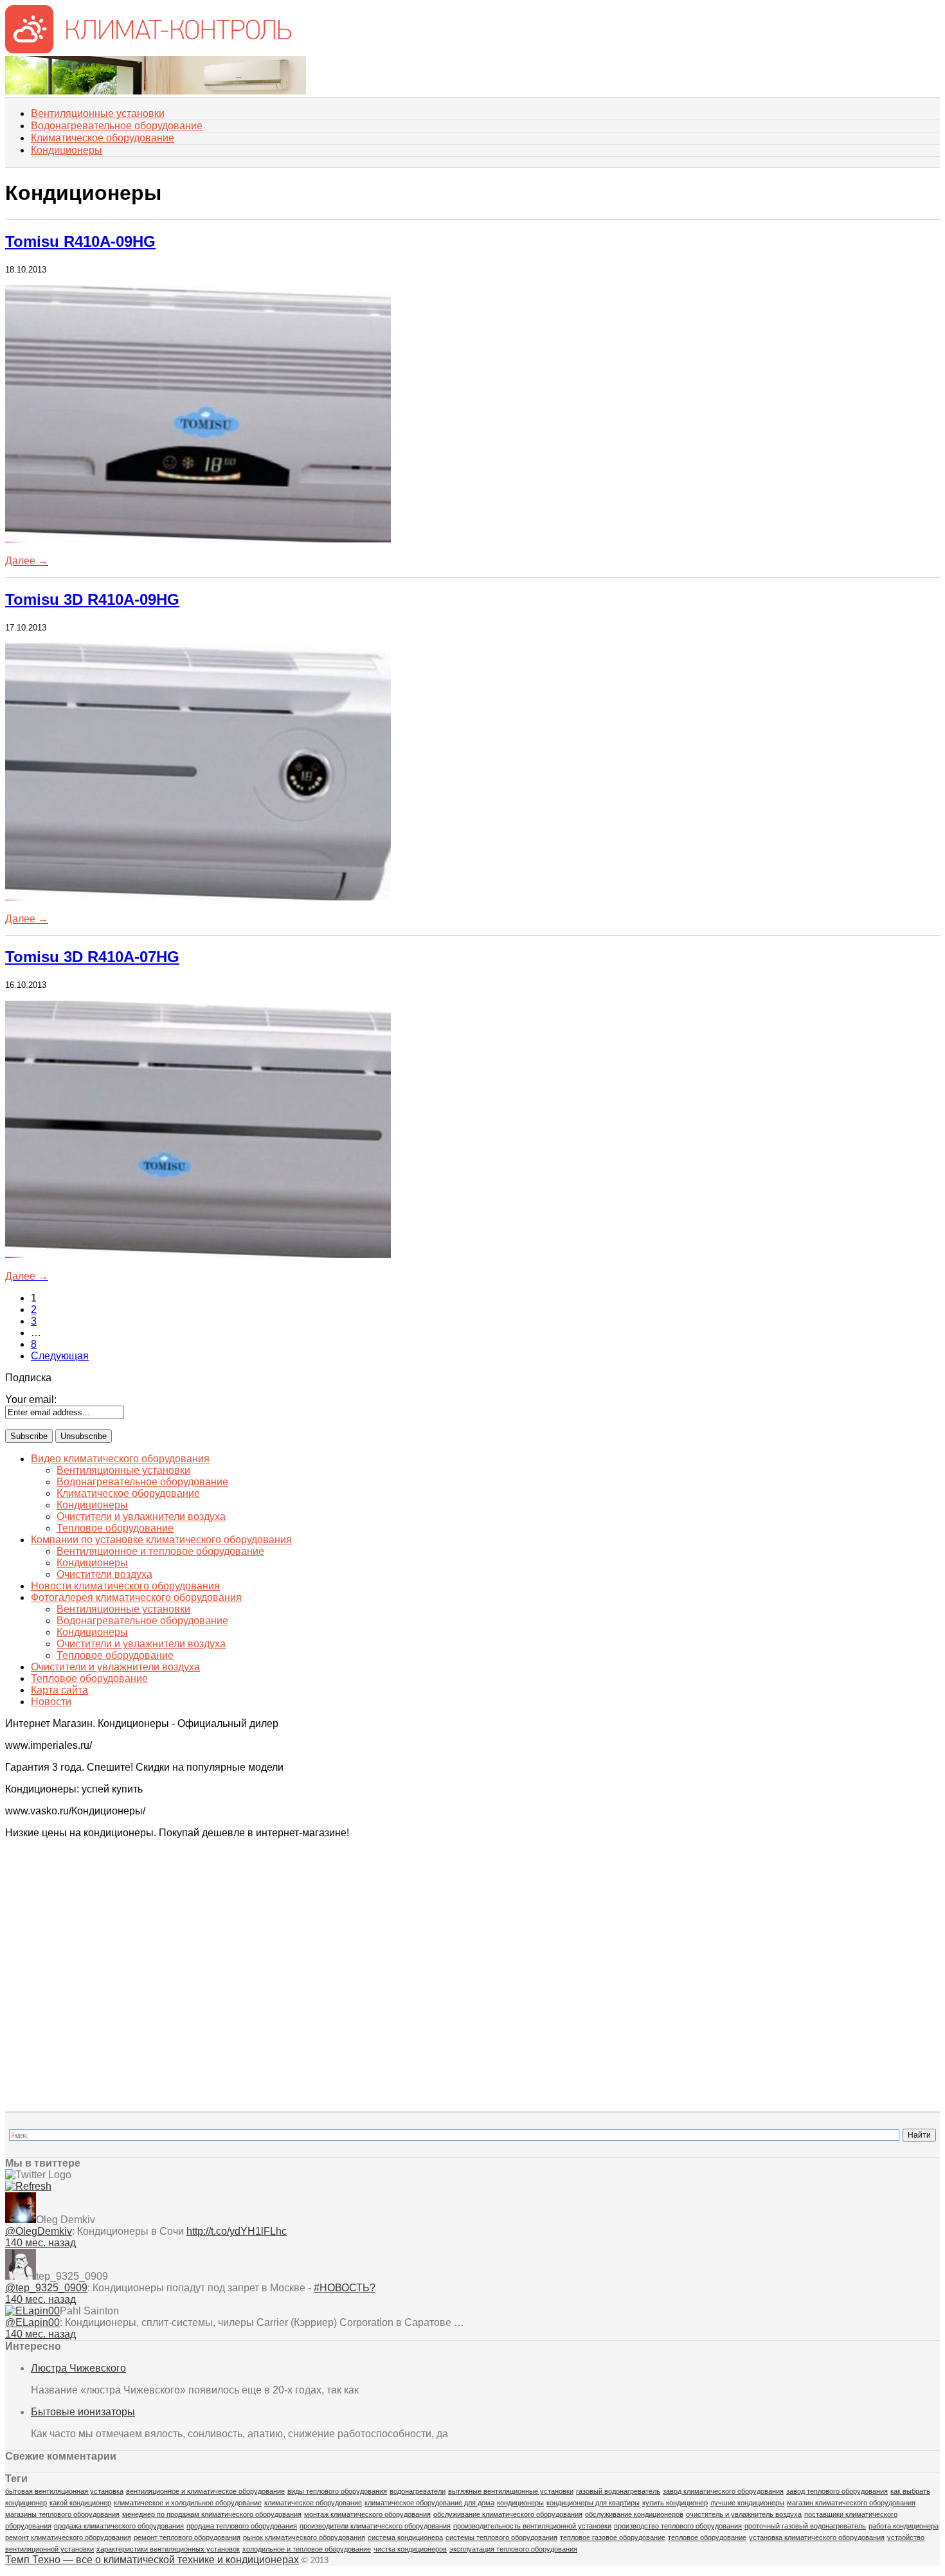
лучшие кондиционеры (747, 2503)
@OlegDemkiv (39, 2231)
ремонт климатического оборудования (68, 2537)
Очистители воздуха (104, 1574)
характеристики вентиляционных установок (168, 2549)
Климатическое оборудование (103, 138)
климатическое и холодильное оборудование (188, 2503)
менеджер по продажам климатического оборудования (212, 2514)
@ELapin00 (32, 2322)
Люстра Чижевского (78, 2368)
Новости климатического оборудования (125, 1586)
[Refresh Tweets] (28, 2186)
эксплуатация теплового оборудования (513, 2549)
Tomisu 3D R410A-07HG (92, 957)
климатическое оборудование (313, 2503)
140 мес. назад (40, 2243)
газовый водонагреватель (618, 2491)
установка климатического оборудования (817, 2537)
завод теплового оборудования (837, 2491)
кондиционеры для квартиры (593, 2503)
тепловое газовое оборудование (613, 2537)
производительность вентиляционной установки (532, 2526)
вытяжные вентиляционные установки (511, 2491)
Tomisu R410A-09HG (80, 241)
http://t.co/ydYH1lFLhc (237, 2231)
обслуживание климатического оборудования (508, 2514)
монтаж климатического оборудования (367, 2514)
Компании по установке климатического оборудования (161, 1540)
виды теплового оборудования (337, 2491)
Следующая (60, 1356)
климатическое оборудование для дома (429, 2503)
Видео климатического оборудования (120, 1459)
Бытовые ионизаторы (83, 2412)
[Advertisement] (69, 1913)
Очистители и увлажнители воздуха (141, 1516)
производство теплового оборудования (678, 2526)
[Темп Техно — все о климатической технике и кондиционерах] (148, 50)
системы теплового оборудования (501, 2537)
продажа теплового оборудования (242, 2526)
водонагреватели (418, 2491)
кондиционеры (520, 2503)
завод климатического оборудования (723, 2491)
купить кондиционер (675, 2503)
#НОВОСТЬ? (345, 2288)
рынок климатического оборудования (304, 2537)
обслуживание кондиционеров (634, 2514)
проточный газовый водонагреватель (805, 2526)
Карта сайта (59, 1690)
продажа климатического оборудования (119, 2526)
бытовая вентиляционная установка (64, 2491)
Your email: (31, 1400)
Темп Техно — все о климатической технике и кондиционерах (152, 2560)
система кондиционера (405, 2537)
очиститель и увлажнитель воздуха (744, 2514)
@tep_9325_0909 (46, 2288)
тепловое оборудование (707, 2537)
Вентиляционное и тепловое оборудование (160, 1551)
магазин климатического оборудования (851, 2503)
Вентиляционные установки (98, 113)
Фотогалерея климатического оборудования (136, 1597)
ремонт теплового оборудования (187, 2537)
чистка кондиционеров (410, 2549)
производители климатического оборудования (375, 2526)
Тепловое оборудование (115, 1528)
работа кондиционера (904, 2526)
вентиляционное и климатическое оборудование (205, 2491)
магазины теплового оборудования (62, 2514)
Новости (51, 1702)
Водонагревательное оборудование (117, 126)
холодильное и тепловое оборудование (307, 2549)
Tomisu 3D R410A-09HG (92, 599)
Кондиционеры (67, 150)
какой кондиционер (80, 2503)
